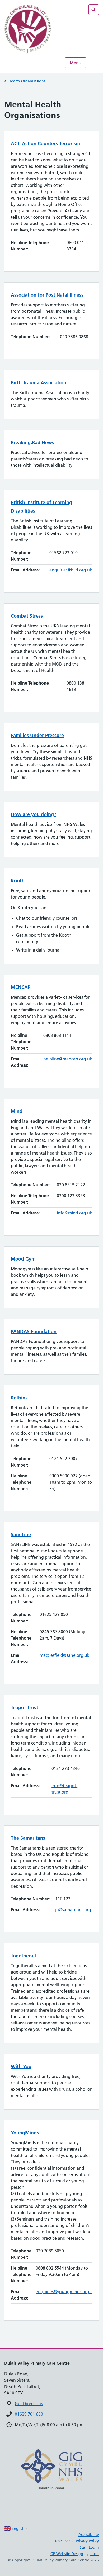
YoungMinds (25, 2133)
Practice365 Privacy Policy (77, 2541)
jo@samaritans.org (73, 1910)
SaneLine (21, 1534)
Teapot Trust (24, 1708)
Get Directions (29, 2403)
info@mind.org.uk (74, 1213)
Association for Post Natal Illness (47, 295)
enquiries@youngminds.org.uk (65, 2292)
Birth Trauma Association (39, 383)
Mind (17, 1111)
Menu (76, 63)
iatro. (94, 2554)
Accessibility (89, 2535)
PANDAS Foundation (34, 1331)
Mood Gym (23, 1259)
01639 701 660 (29, 2414)
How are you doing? (34, 814)
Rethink (19, 1398)
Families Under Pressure (37, 735)
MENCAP (21, 987)
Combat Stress (27, 616)
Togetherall (23, 1956)
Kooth (18, 881)
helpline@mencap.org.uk (68, 1059)
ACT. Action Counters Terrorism (45, 144)
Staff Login (89, 2547)
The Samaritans (28, 1838)
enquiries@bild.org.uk (71, 570)
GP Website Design (67, 2554)
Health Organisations (27, 81)
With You (21, 2066)
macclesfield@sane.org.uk (65, 1655)
